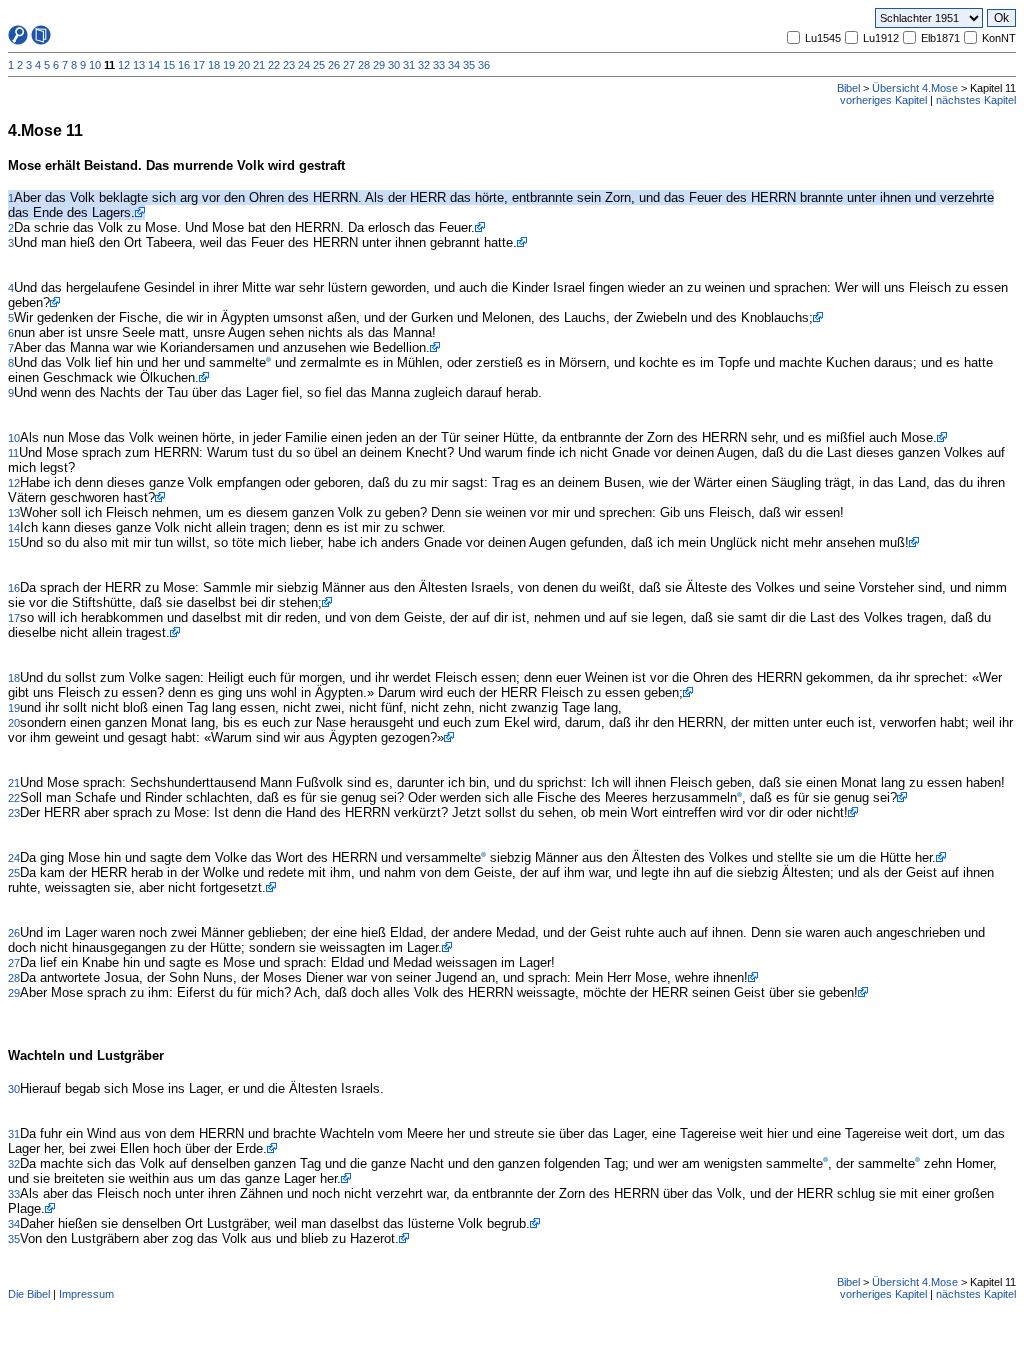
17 (199, 65)
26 (334, 65)
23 (289, 65)
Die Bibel (29, 1294)
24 (304, 65)
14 (154, 65)
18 (214, 65)
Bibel (848, 88)
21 (259, 65)
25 (319, 65)
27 (349, 65)
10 (95, 65)
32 (424, 65)
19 (229, 65)
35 (469, 65)
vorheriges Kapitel (883, 100)
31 (409, 65)
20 (244, 65)
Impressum (86, 1294)
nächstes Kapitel (976, 100)
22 (274, 65)
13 (139, 65)
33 (439, 65)
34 (454, 65)
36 (484, 65)
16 (184, 65)
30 (394, 65)
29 (379, 65)
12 (124, 65)
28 (364, 65)
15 (169, 65)
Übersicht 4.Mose (915, 88)
